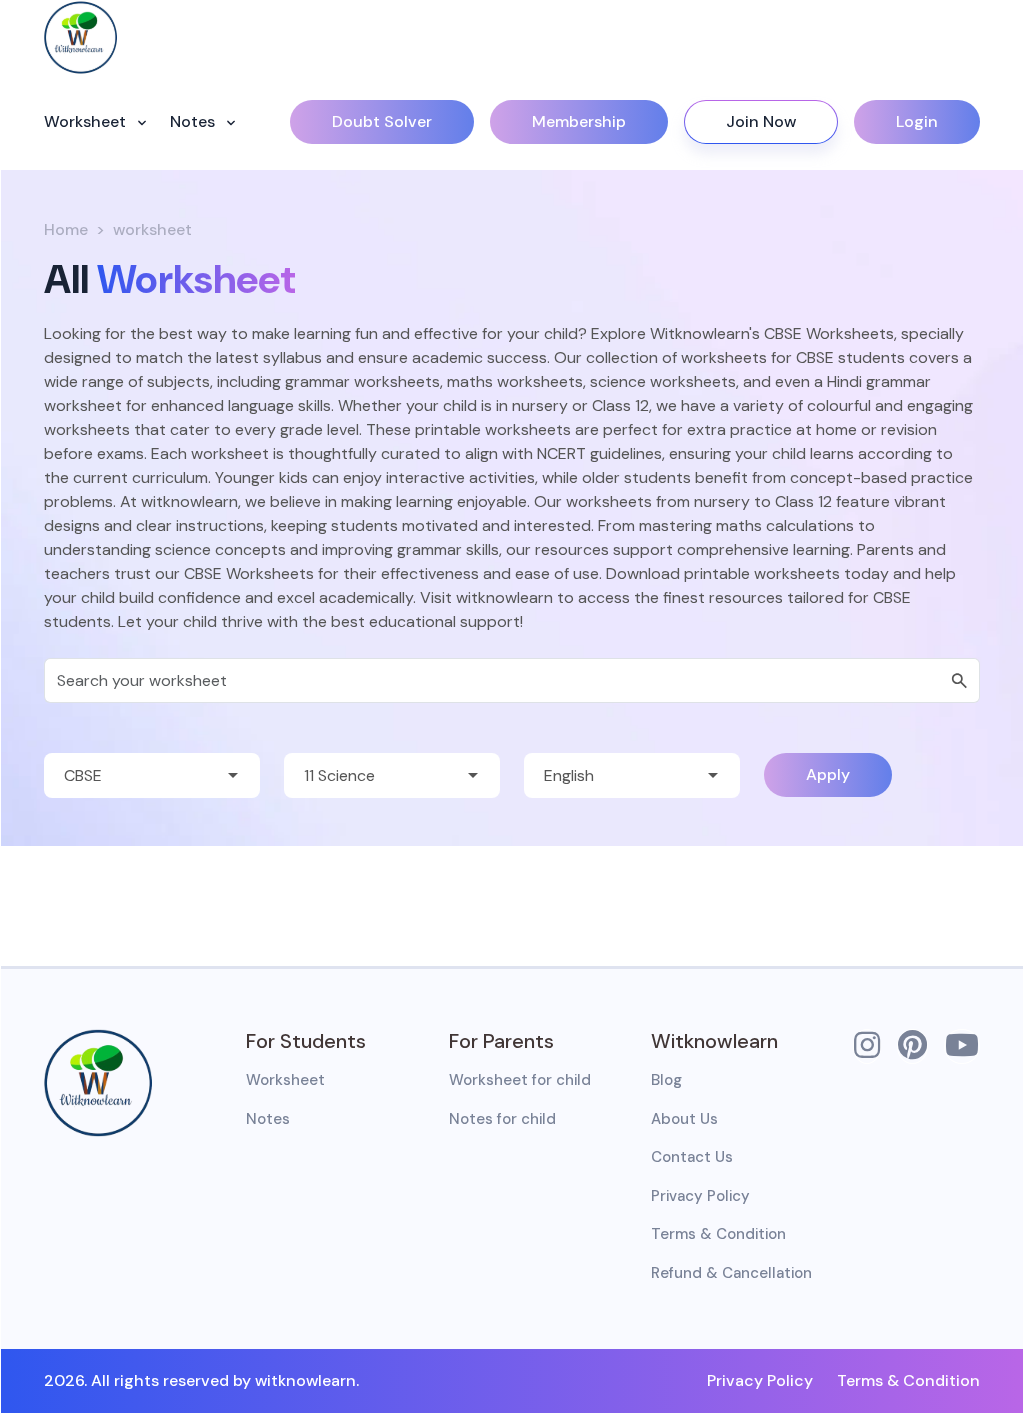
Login (917, 121)
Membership (579, 121)
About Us (684, 1119)
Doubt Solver (382, 121)
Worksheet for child (520, 1080)
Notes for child (502, 1119)
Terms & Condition (718, 1234)
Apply (828, 774)
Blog (666, 1080)
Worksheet (87, 121)
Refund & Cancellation (731, 1273)
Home (66, 229)
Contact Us (692, 1157)
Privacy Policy (700, 1196)
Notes (194, 121)
